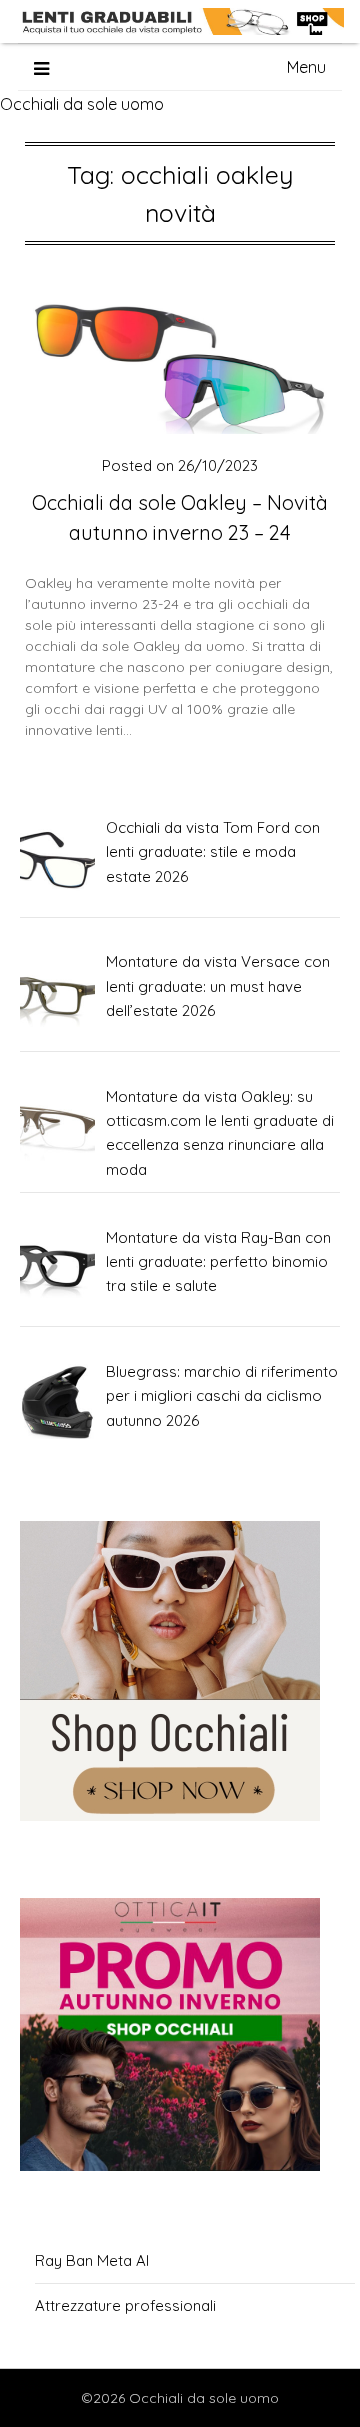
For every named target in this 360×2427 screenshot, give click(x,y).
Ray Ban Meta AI (92, 2260)
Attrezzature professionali (125, 2305)
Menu (306, 67)
